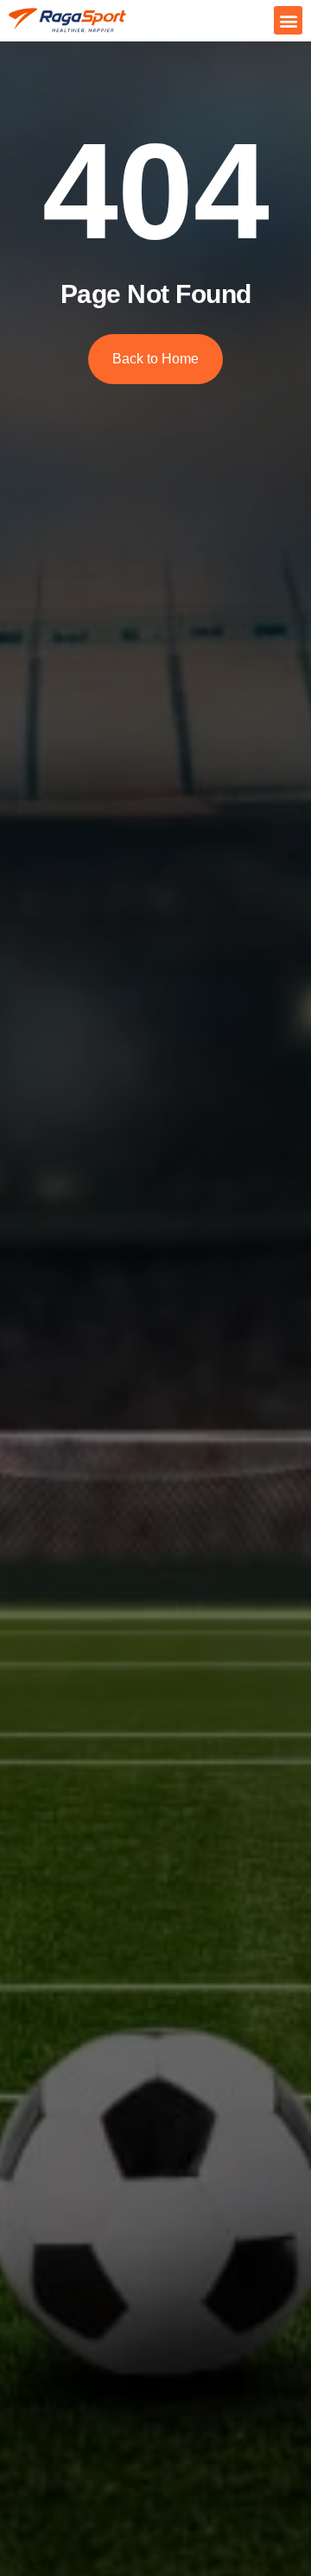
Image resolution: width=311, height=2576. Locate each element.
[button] (288, 20)
